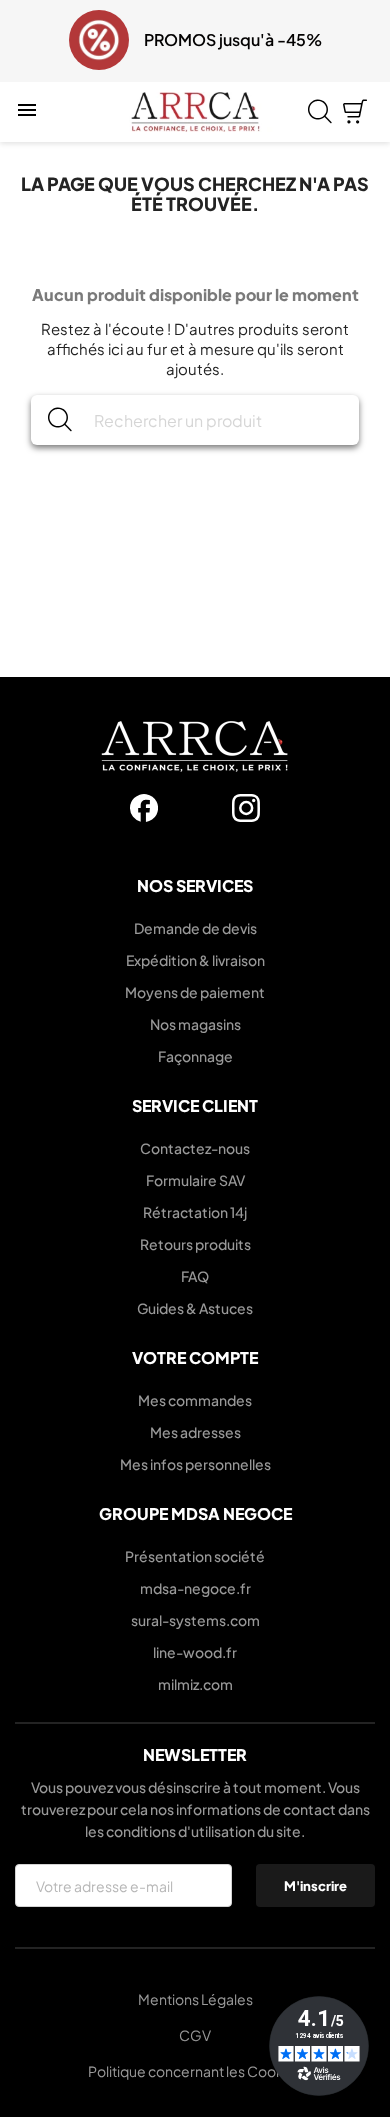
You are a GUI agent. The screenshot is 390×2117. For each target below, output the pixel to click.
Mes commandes (195, 1400)
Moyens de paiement (195, 992)
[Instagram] (246, 808)
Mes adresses (195, 1432)
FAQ (195, 1276)
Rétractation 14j (195, 1212)
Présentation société (195, 1556)
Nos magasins (195, 1024)
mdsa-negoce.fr (195, 1588)
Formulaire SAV (195, 1180)
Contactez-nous (195, 1148)
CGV (195, 2035)
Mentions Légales (195, 1999)
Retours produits (195, 1244)
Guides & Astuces (195, 1308)
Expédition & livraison (195, 960)
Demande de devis (195, 928)
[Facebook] (144, 808)
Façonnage (195, 1056)
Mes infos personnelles (195, 1464)
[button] (28, 41)
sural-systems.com (195, 1620)
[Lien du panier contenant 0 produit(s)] (355, 112)
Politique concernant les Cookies (195, 2071)
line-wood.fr (195, 1652)
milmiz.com (195, 1684)
